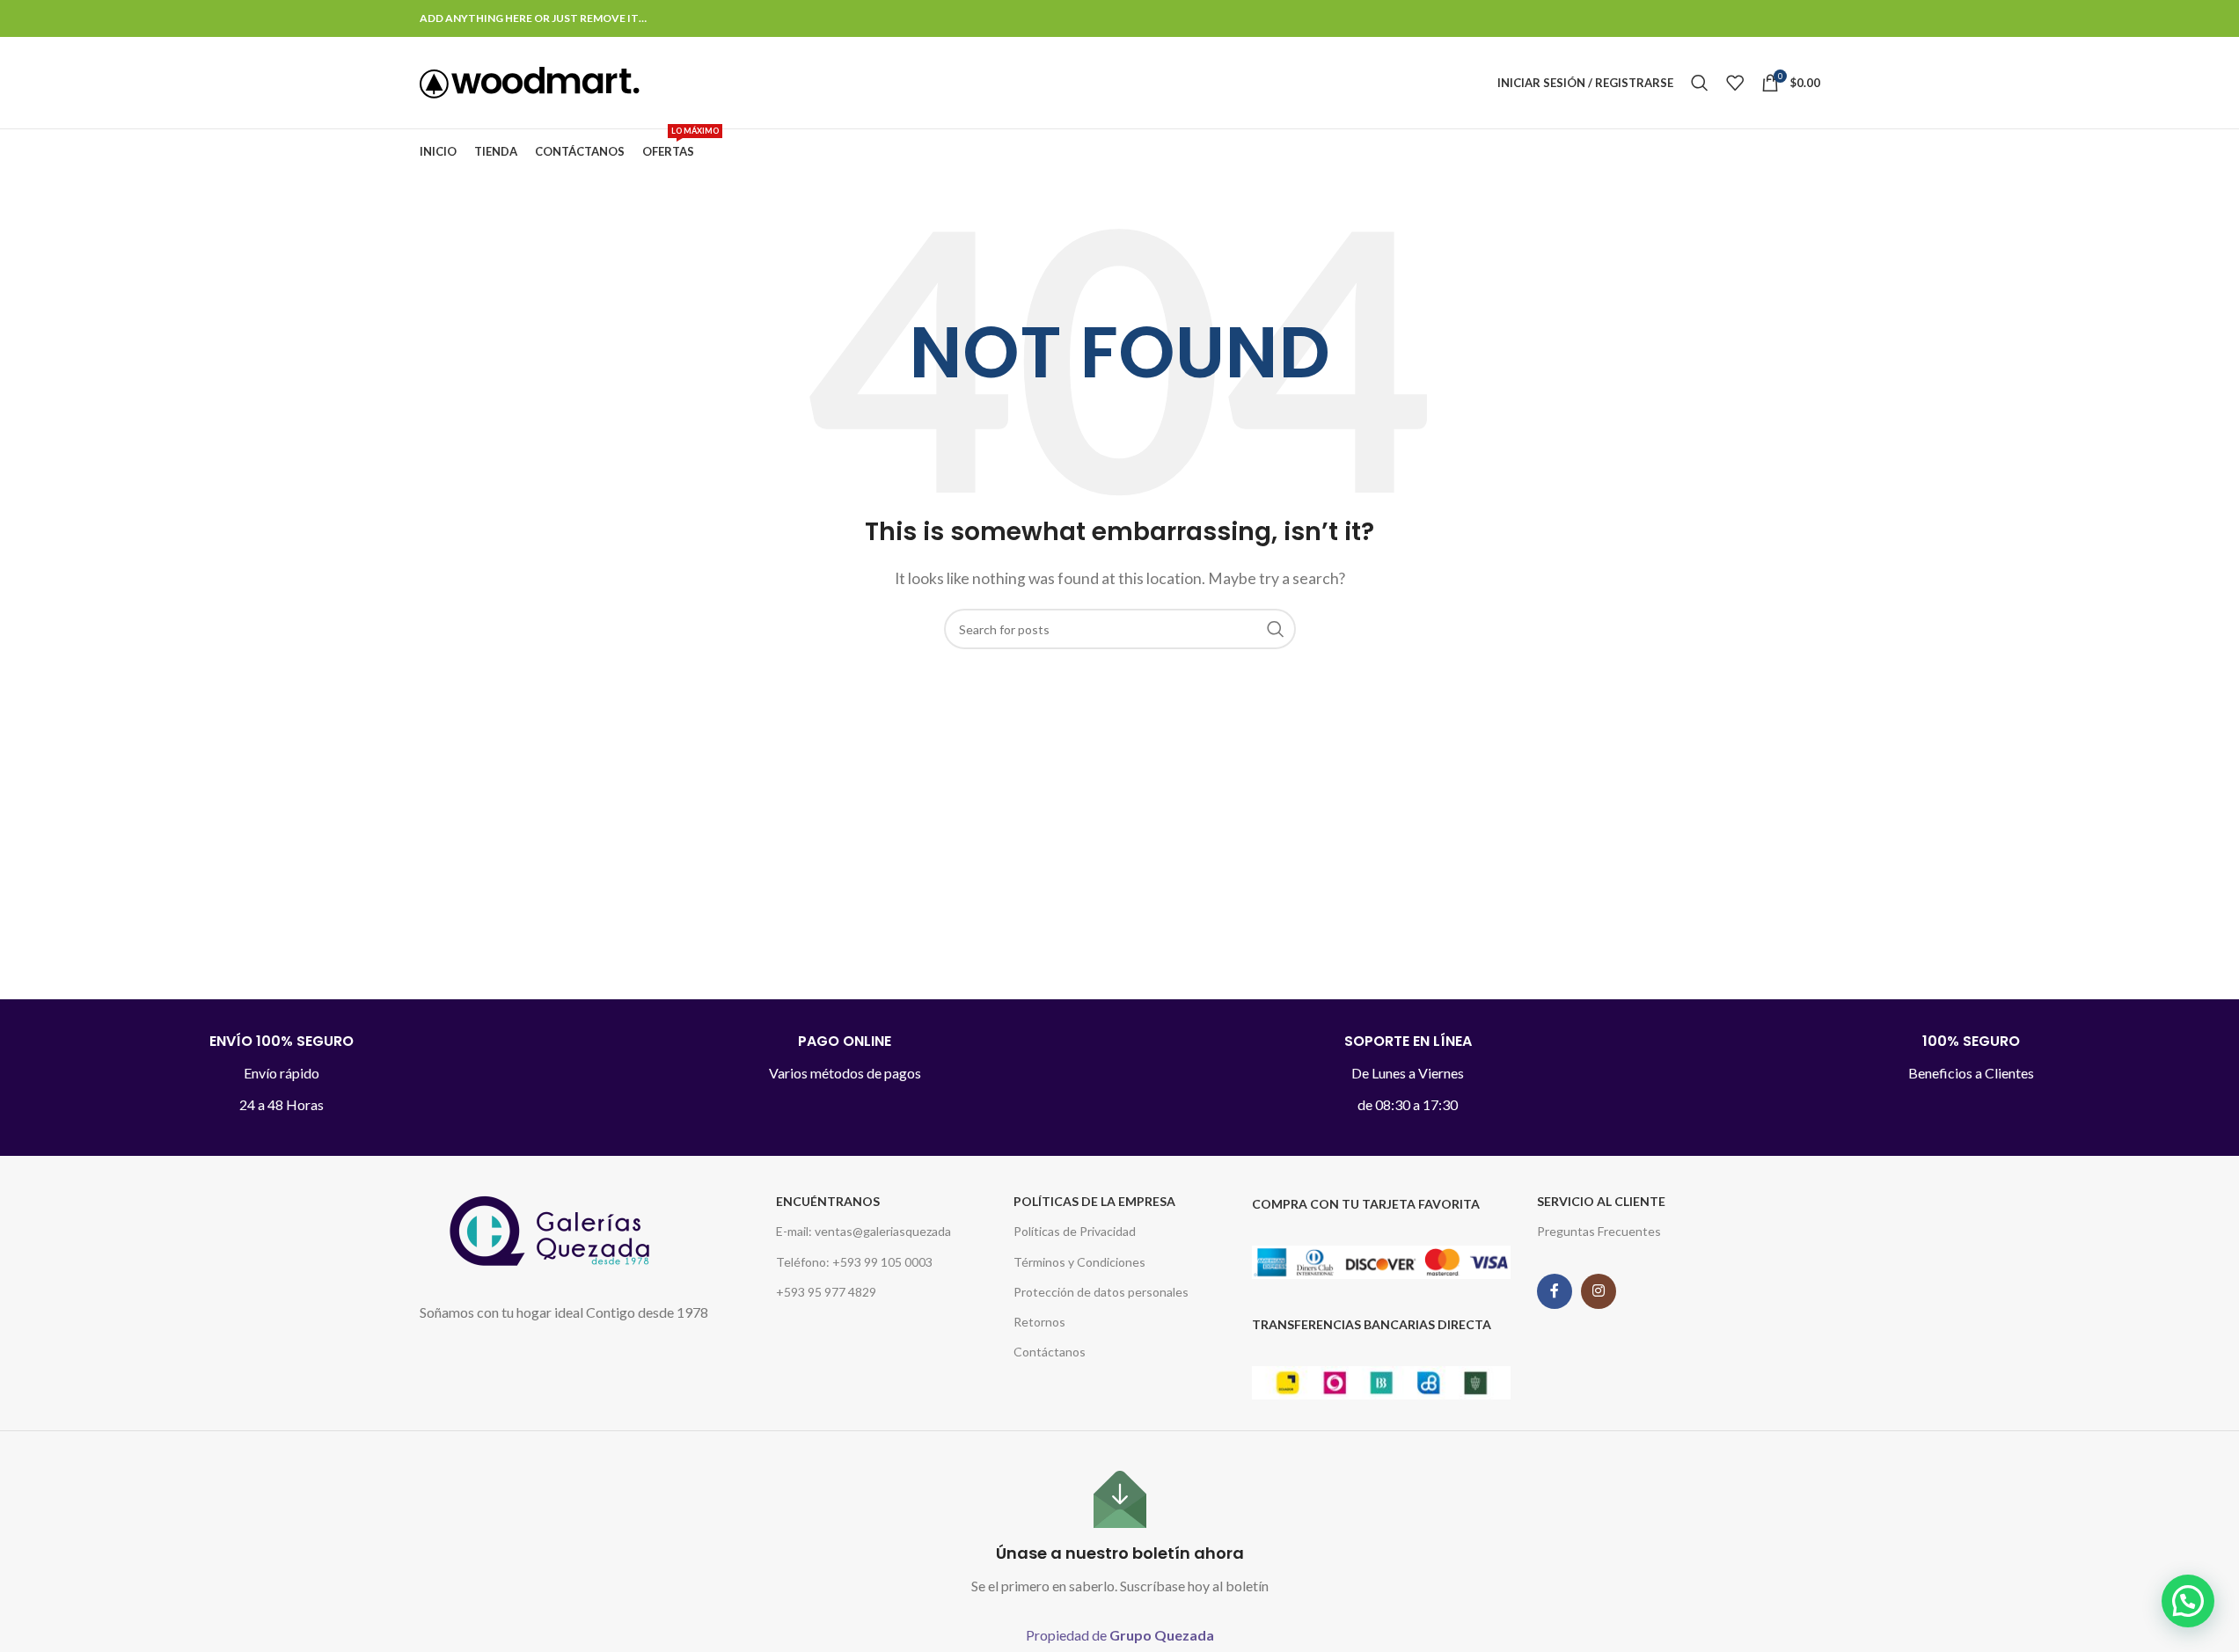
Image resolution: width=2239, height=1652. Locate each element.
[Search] (1700, 83)
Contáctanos (1050, 1352)
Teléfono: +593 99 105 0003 (854, 1262)
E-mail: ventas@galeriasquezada (863, 1231)
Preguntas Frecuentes (1599, 1231)
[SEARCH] (1276, 629)
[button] (2188, 1601)
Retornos (1039, 1322)
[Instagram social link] (1599, 1291)
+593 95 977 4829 (826, 1292)
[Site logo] (530, 80)
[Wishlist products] (1735, 83)
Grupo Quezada (1162, 1635)
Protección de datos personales (1101, 1292)
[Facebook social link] (1555, 1291)
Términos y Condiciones (1079, 1262)
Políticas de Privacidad (1075, 1231)
